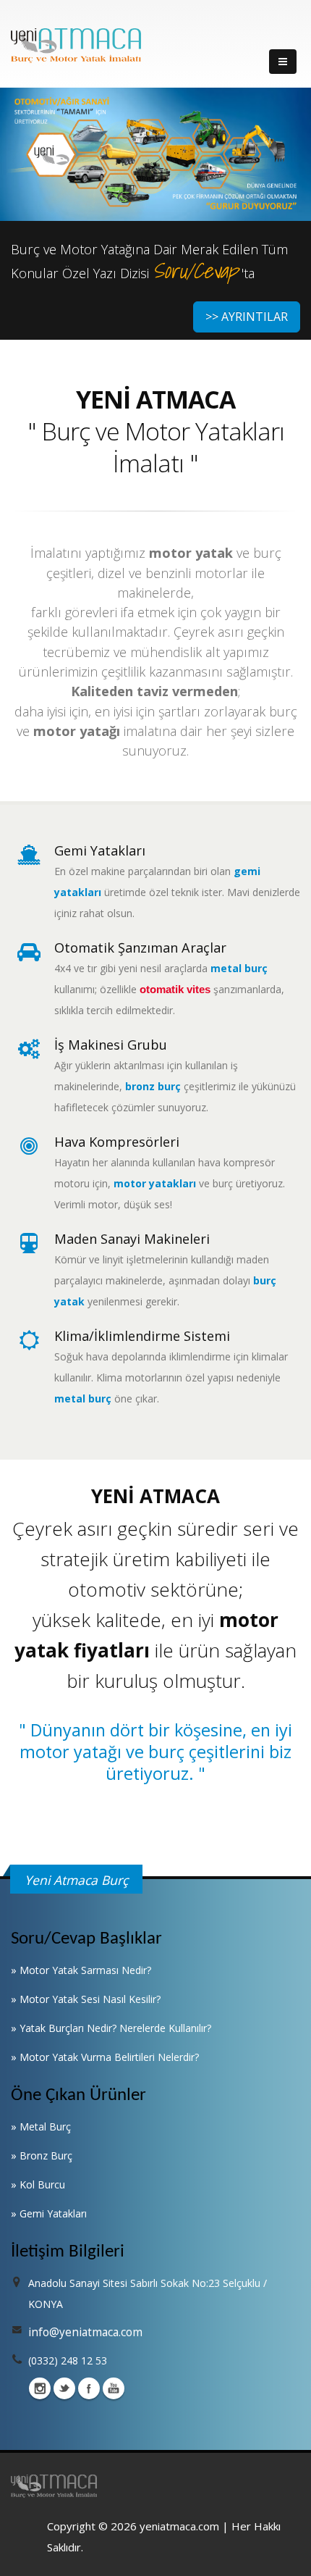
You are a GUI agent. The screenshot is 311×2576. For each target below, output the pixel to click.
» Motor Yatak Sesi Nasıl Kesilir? (86, 1999)
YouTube (114, 2388)
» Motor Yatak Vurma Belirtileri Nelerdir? (105, 2057)
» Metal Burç (41, 2127)
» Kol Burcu (38, 2184)
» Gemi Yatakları (49, 2213)
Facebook (89, 2388)
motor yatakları (155, 1183)
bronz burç (153, 1086)
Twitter (64, 2388)
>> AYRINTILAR (247, 317)
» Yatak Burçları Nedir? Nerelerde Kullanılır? (111, 2028)
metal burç (239, 968)
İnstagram (40, 2388)
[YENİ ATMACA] (76, 45)
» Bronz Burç (42, 2155)
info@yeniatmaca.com (85, 2332)
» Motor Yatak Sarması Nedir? (81, 1970)
